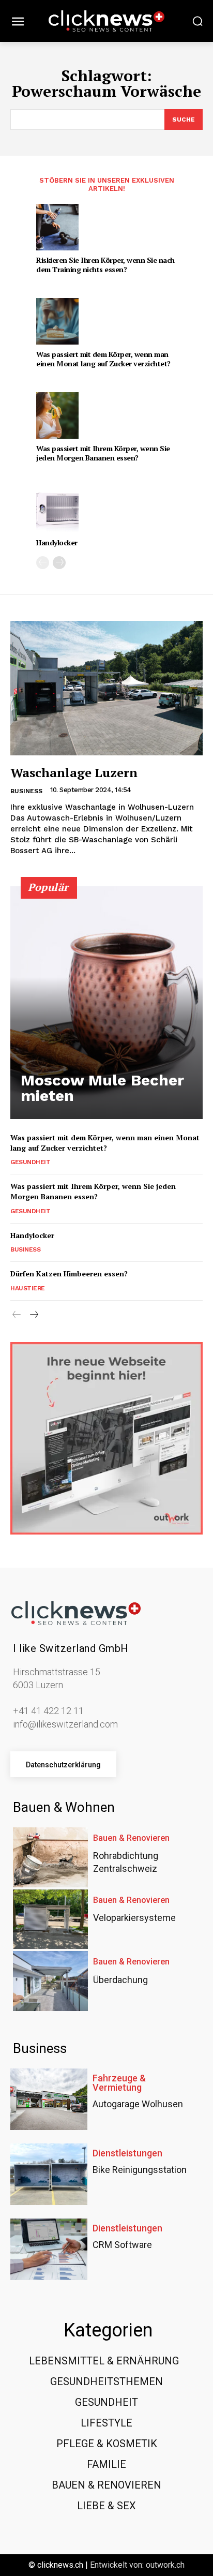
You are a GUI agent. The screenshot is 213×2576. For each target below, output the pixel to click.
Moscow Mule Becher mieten (102, 1088)
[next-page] (59, 563)
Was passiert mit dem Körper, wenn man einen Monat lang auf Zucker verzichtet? (103, 359)
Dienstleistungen (127, 2153)
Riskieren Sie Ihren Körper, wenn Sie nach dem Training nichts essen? (105, 265)
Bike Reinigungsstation (140, 2170)
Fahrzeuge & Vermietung (119, 2083)
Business (26, 791)
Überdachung (120, 1980)
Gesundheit (30, 1162)
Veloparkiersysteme (134, 1918)
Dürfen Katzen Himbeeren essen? (69, 1274)
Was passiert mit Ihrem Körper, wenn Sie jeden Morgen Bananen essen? (103, 453)
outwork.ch (165, 2565)
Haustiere (28, 1288)
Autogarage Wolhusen (138, 2104)
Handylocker (57, 542)
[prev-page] (43, 563)
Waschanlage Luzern (74, 772)
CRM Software (122, 2245)
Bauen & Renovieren (131, 1838)
